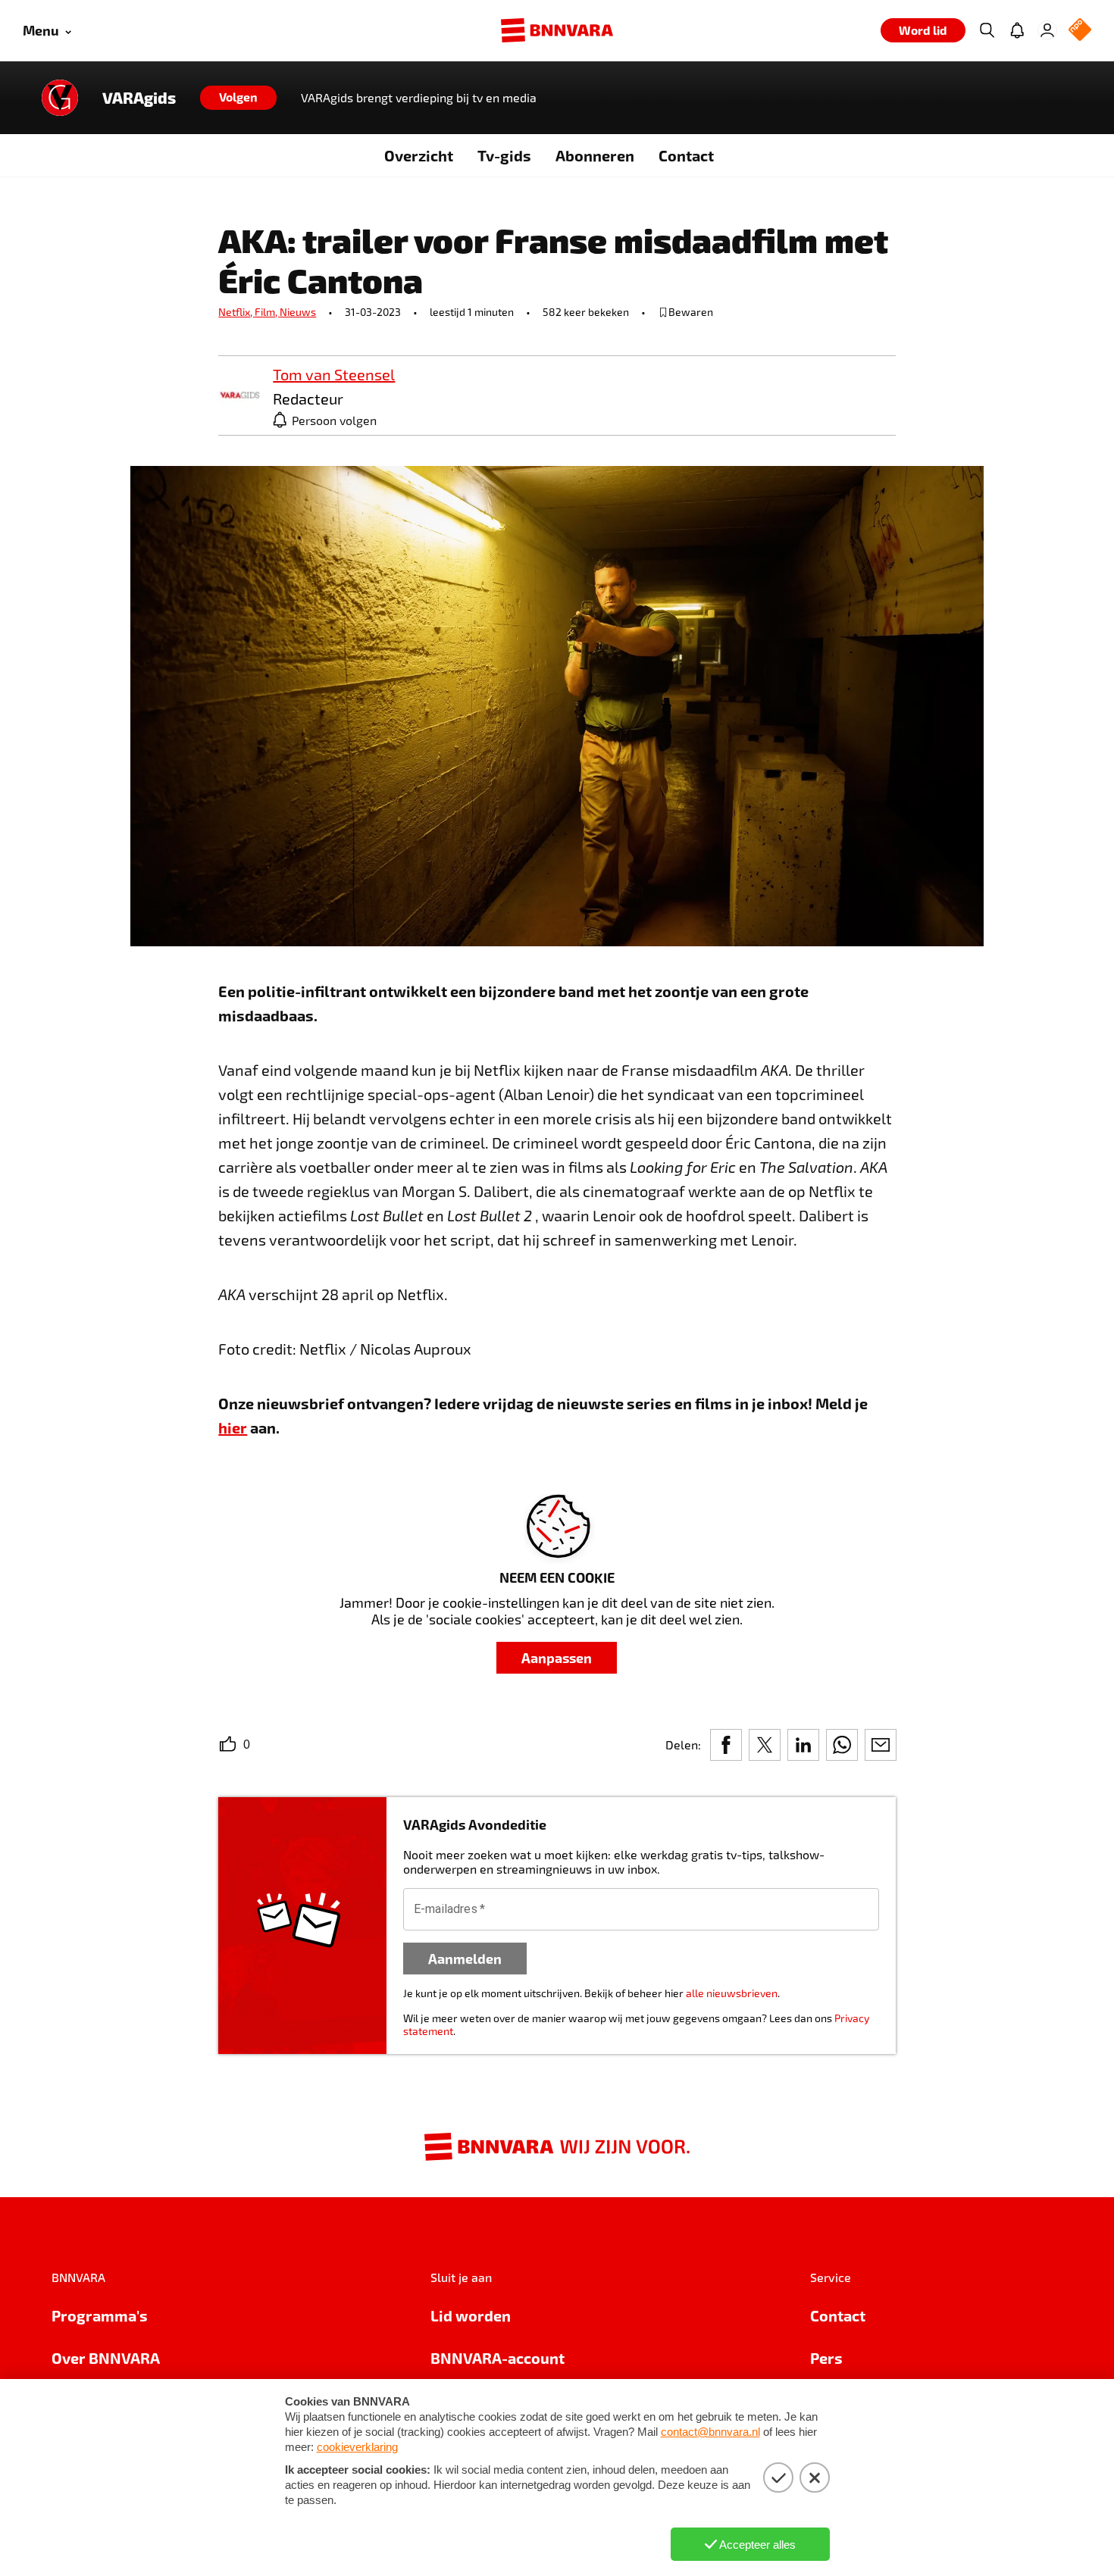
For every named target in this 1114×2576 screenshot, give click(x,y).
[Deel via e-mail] (881, 1745)
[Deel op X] (765, 1745)
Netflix (236, 312)
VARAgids (139, 98)
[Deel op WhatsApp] (842, 1745)
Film (267, 312)
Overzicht (419, 155)
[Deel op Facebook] (726, 1745)
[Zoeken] (987, 30)
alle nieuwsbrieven (732, 1993)
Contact (686, 155)
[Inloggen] (1047, 30)
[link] (239, 396)
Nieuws (298, 312)
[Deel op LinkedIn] (803, 1745)
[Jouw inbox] (1017, 30)
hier (233, 1427)
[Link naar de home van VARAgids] (60, 98)
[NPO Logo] (1080, 31)
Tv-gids (504, 155)
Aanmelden (465, 1958)
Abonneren (595, 155)
